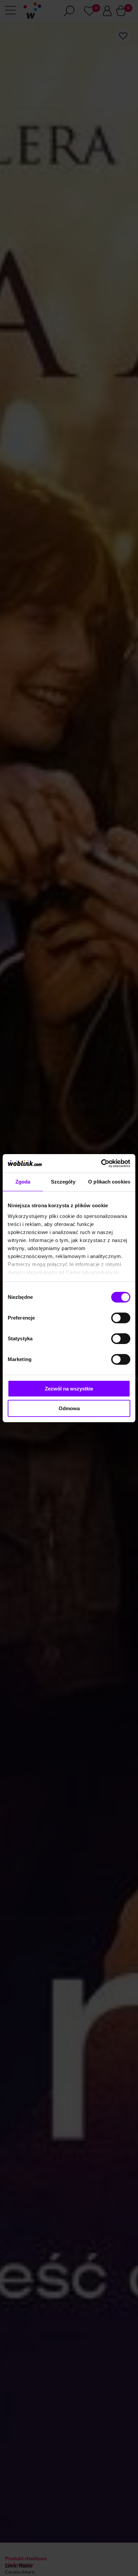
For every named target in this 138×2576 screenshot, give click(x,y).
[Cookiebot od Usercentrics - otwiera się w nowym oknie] (101, 1163)
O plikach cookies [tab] (109, 1182)
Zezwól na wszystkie (69, 1389)
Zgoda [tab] (23, 1182)
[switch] (121, 1318)
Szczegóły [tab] (63, 1182)
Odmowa (69, 1408)
